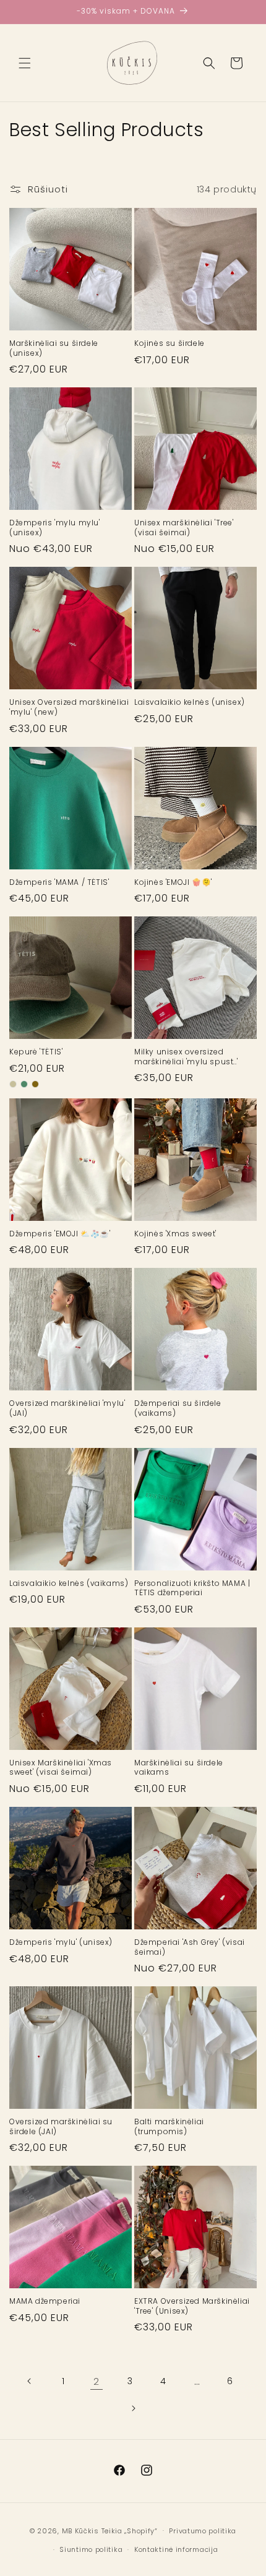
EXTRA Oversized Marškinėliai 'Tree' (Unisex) (192, 2306)
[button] (25, 63)
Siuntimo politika (91, 2549)
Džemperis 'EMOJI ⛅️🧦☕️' (60, 1234)
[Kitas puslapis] (133, 2408)
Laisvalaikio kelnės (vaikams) (69, 1583)
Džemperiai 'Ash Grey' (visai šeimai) (190, 1947)
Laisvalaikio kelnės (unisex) (190, 702)
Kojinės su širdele (169, 343)
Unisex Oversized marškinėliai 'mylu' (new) (69, 707)
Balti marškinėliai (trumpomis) (169, 2126)
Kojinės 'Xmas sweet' (175, 1234)
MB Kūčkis (80, 2530)
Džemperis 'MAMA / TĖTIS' (59, 882)
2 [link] (97, 2381)
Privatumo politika (203, 2531)
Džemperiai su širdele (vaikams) (178, 1408)
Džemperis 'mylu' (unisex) (61, 1942)
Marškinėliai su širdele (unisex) (54, 348)
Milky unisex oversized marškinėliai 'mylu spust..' (186, 1057)
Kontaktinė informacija (176, 2549)
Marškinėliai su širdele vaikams (179, 1768)
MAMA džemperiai (45, 2301)
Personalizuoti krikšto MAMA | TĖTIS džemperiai (192, 1588)
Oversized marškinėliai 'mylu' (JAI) (67, 1408)
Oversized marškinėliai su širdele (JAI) (61, 2126)
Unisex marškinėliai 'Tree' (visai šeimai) (184, 528)
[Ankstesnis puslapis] (30, 2381)
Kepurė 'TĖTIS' (36, 1052)
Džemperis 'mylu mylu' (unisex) (55, 528)
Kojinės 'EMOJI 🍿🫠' (173, 882)
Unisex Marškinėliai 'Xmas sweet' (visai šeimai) (61, 1768)
